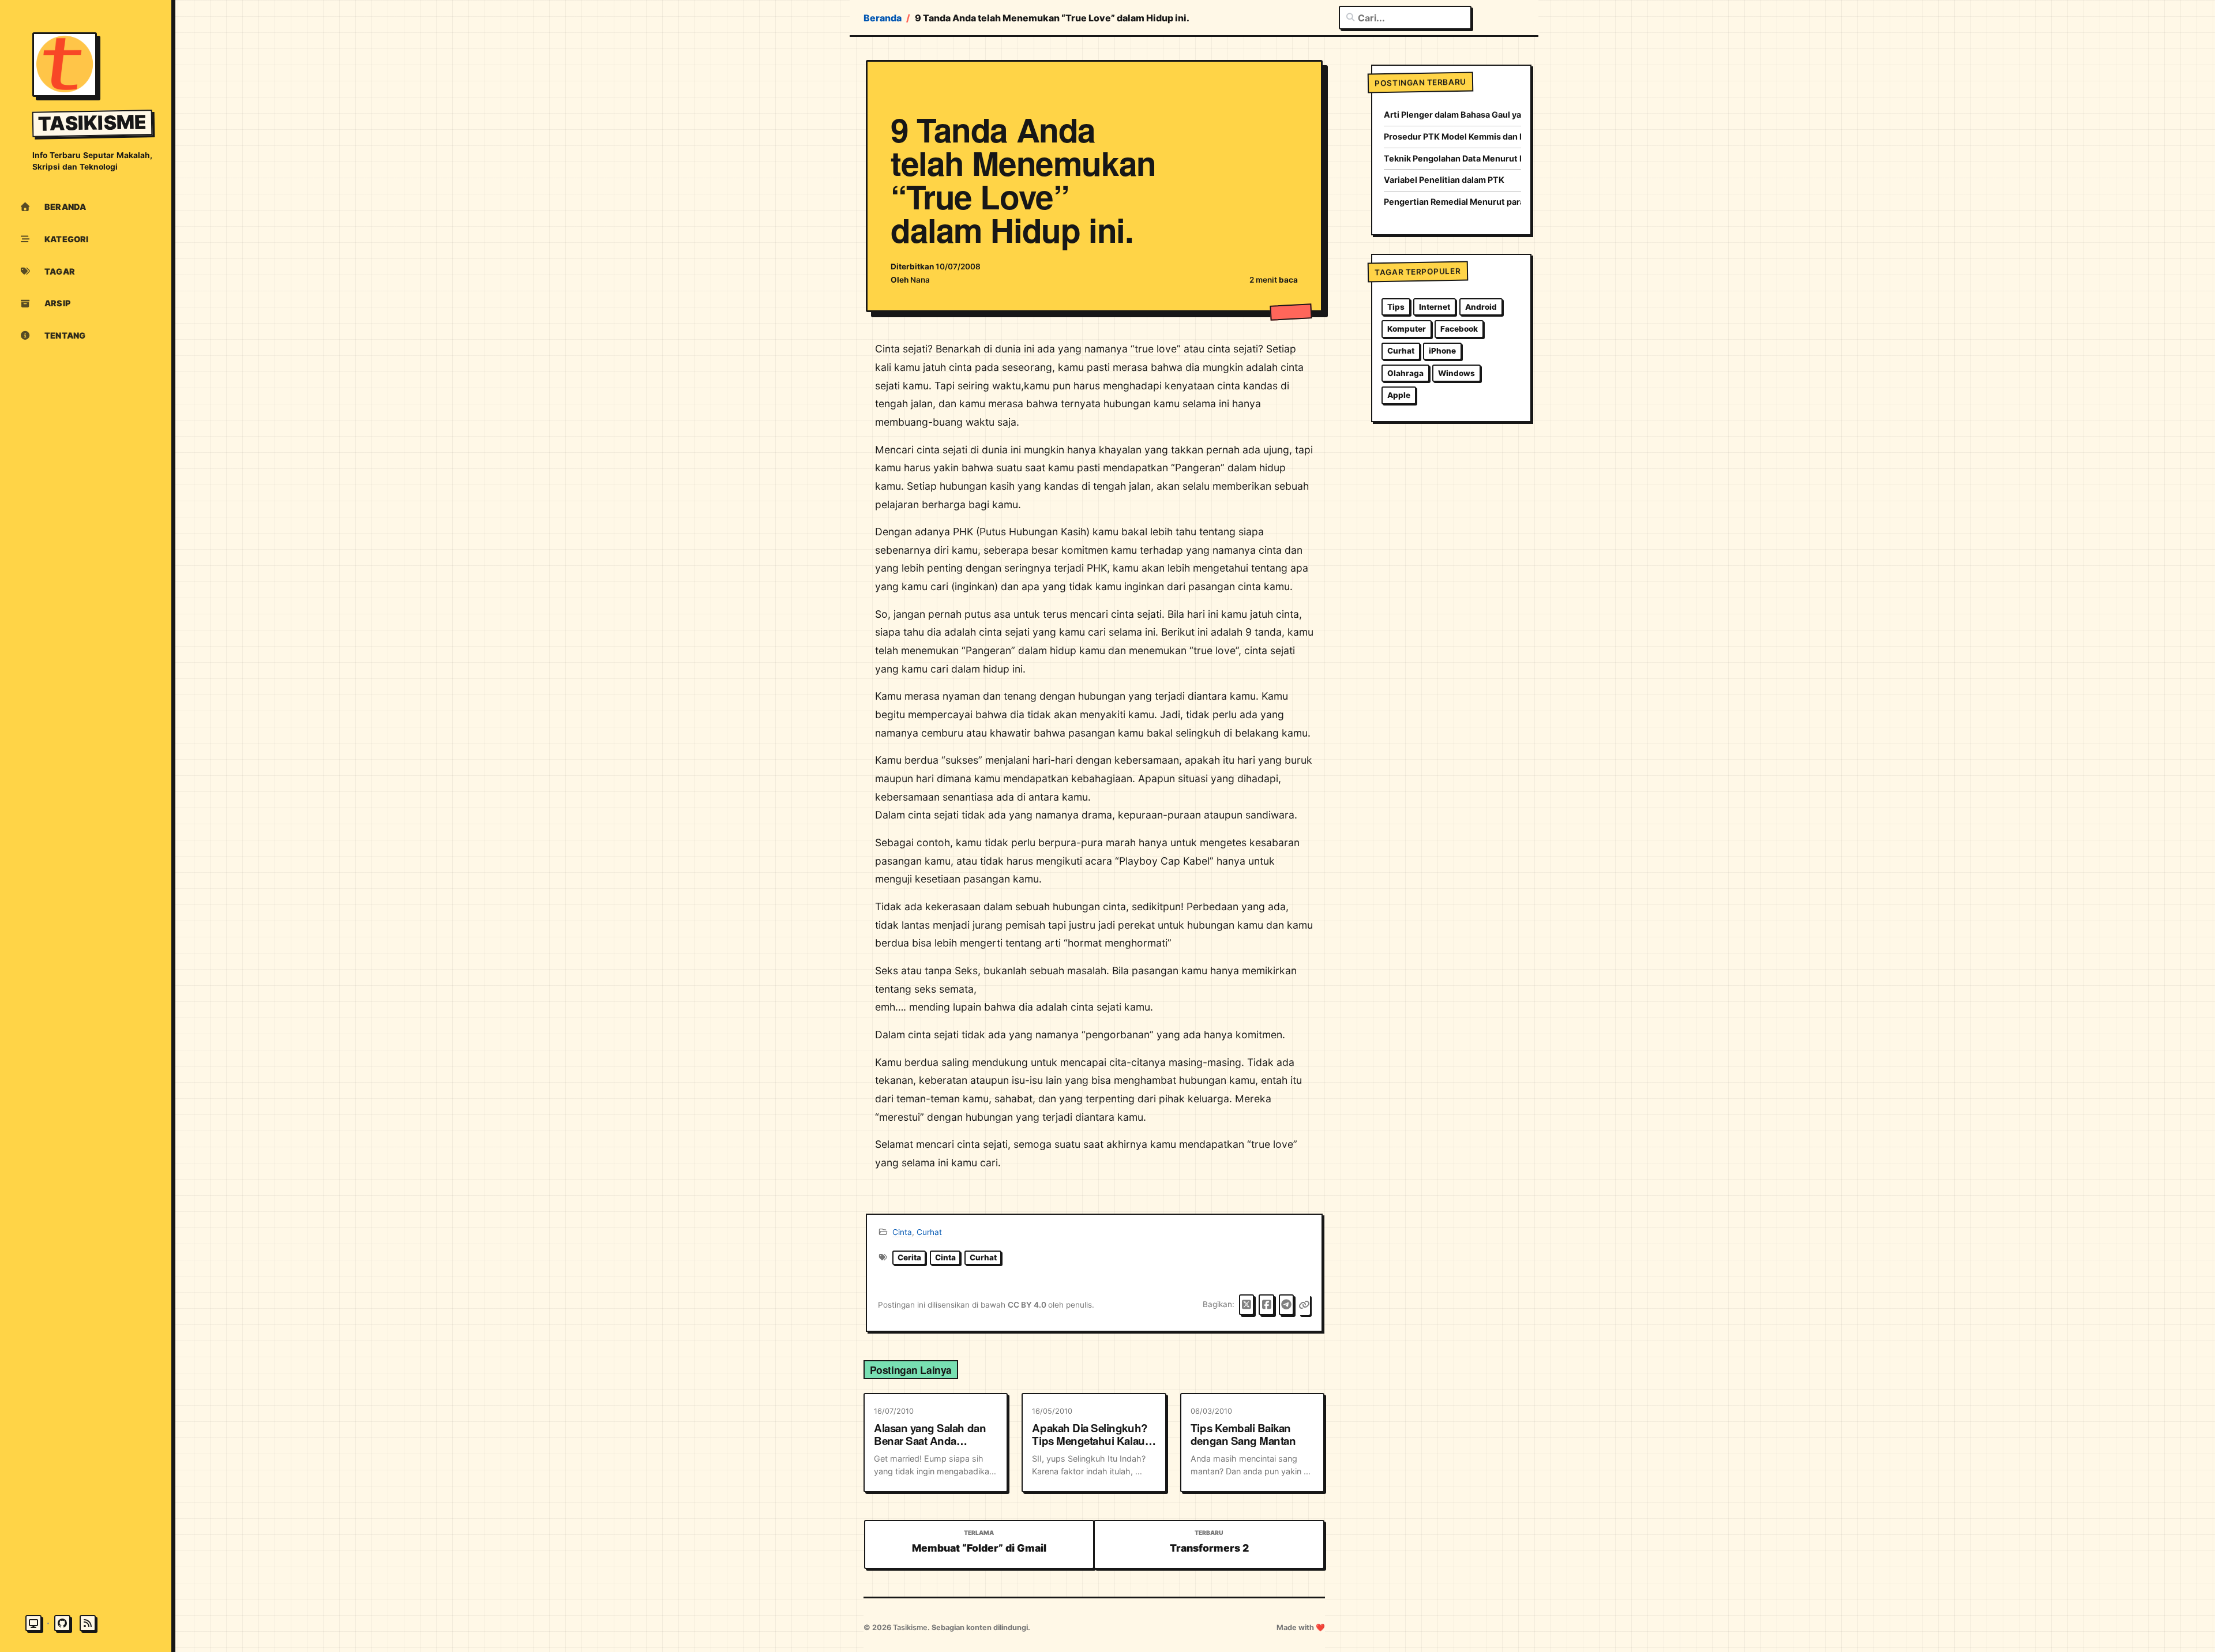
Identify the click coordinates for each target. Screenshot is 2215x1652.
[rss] (88, 1623)
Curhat (929, 1232)
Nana (920, 280)
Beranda (883, 18)
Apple (1399, 395)
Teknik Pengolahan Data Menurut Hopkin (1453, 158)
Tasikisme (93, 123)
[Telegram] (1287, 1305)
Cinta (902, 1232)
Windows (1456, 373)
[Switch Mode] (33, 1623)
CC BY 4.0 (1028, 1305)
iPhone (1442, 351)
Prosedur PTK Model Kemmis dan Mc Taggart (1453, 136)
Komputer (1407, 329)
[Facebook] (1266, 1305)
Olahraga (1405, 373)
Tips (1396, 307)
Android (1481, 307)
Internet (1435, 307)
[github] (62, 1623)
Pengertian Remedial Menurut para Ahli (1453, 202)
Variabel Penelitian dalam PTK (1444, 180)
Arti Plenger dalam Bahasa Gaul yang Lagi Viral (1453, 114)
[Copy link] (1304, 1305)
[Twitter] (1247, 1305)
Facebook (1459, 329)
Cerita (909, 1257)
